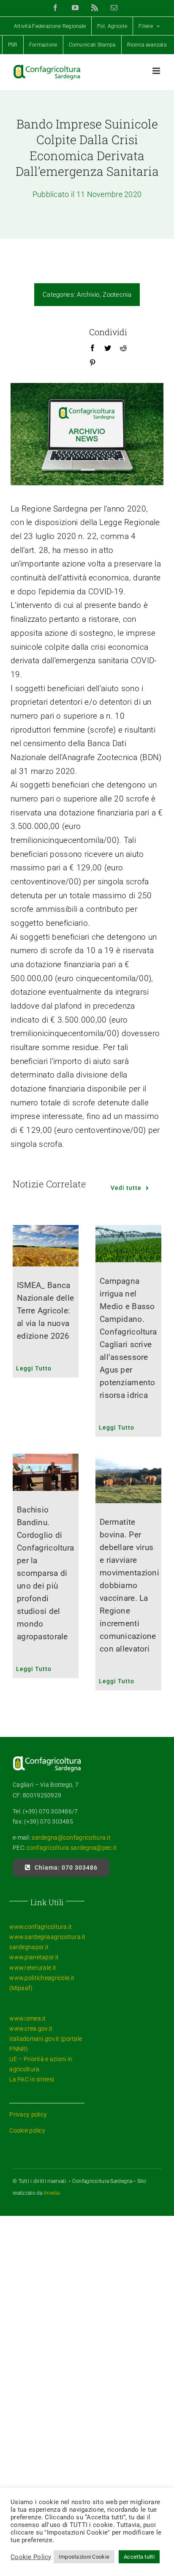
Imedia (52, 2193)
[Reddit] (123, 348)
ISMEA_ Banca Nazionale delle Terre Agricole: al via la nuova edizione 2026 (45, 1311)
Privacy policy (28, 2114)
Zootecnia (117, 295)
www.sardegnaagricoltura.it (47, 1937)
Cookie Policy (31, 2557)
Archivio (88, 295)
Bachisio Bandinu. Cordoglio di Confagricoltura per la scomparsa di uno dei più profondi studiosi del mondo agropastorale (45, 1573)
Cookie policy (27, 2130)
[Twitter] (108, 348)
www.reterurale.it (33, 1968)
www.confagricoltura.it (41, 1927)
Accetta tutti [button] (139, 2557)
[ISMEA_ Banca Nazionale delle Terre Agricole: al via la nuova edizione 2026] (46, 1246)
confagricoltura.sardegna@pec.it (71, 1848)
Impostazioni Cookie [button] (84, 2557)
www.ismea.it (27, 2018)
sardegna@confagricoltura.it (71, 1838)
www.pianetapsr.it (34, 1957)
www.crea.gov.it (31, 2029)
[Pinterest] (92, 363)
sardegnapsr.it (29, 1947)
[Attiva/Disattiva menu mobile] (157, 71)
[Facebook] (92, 348)
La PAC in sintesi (32, 2079)
